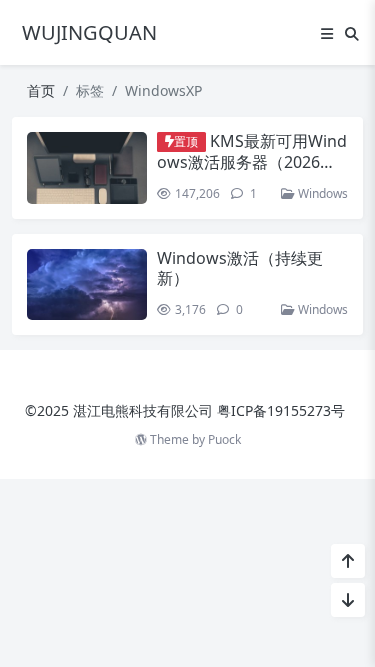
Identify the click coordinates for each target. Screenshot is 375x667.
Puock (224, 439)
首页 (41, 90)
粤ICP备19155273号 (281, 410)
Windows (321, 193)
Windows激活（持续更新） (240, 267)
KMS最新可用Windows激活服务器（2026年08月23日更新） (252, 161)
